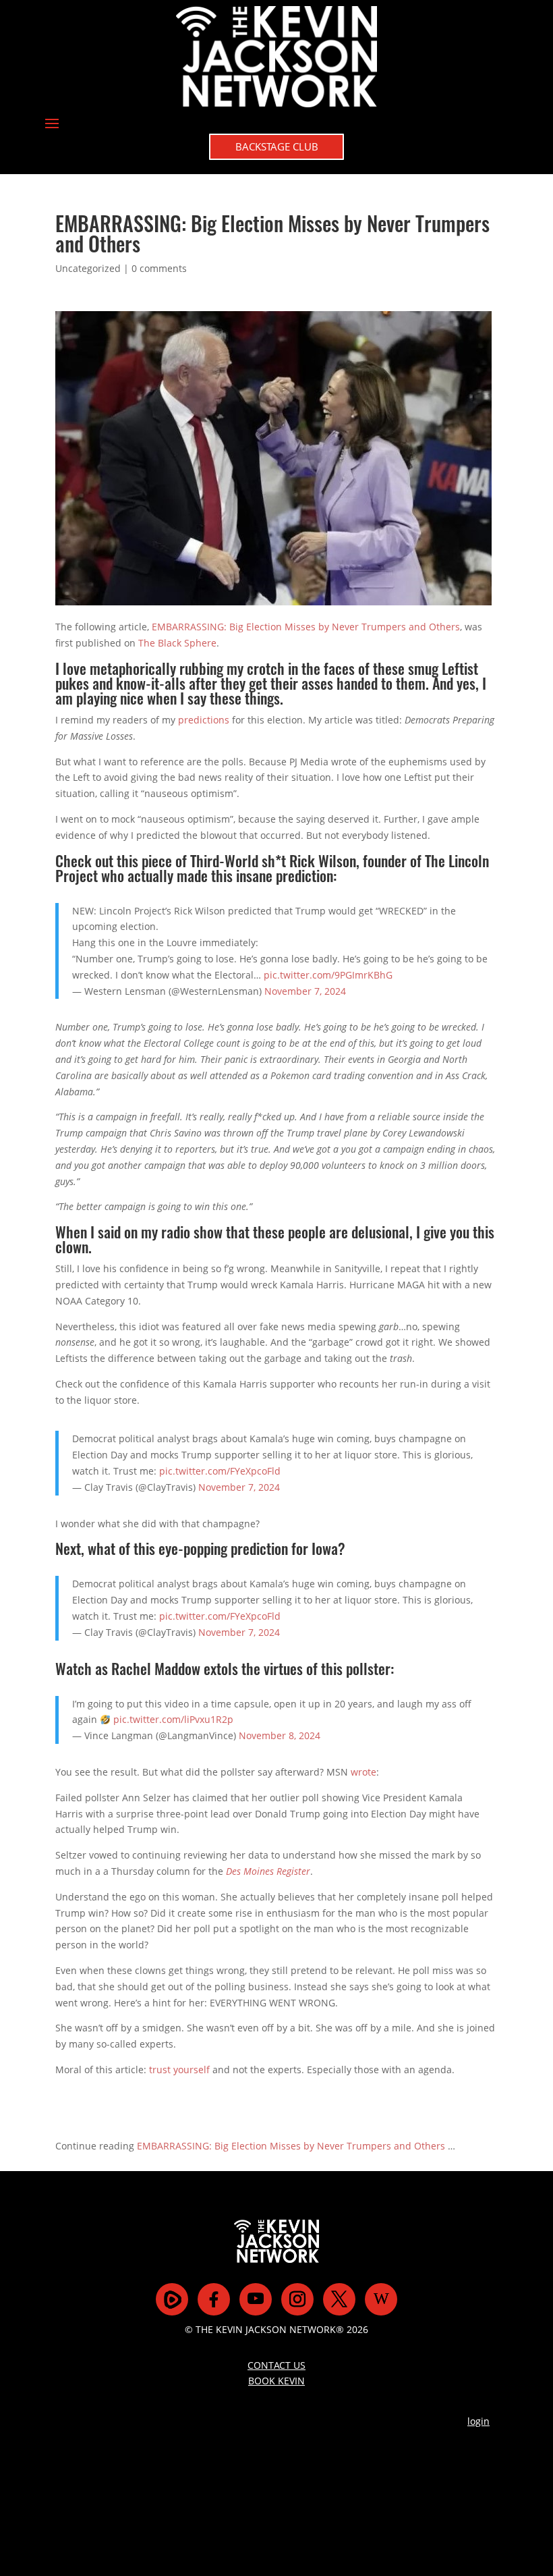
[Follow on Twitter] (339, 2299)
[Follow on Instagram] (297, 2299)
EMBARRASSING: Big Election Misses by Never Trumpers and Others (306, 627)
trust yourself (179, 2070)
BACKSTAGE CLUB (277, 146)
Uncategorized (88, 268)
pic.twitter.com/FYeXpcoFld (220, 1471)
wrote (363, 1772)
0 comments (159, 268)
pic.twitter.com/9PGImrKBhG (328, 975)
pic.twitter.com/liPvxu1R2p (173, 1719)
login (478, 2421)
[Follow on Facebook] (214, 2299)
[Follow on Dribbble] (381, 2299)
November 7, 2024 (305, 991)
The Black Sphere (177, 643)
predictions (204, 720)
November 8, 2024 (280, 1735)
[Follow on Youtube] (256, 2299)
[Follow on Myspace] (172, 2299)
